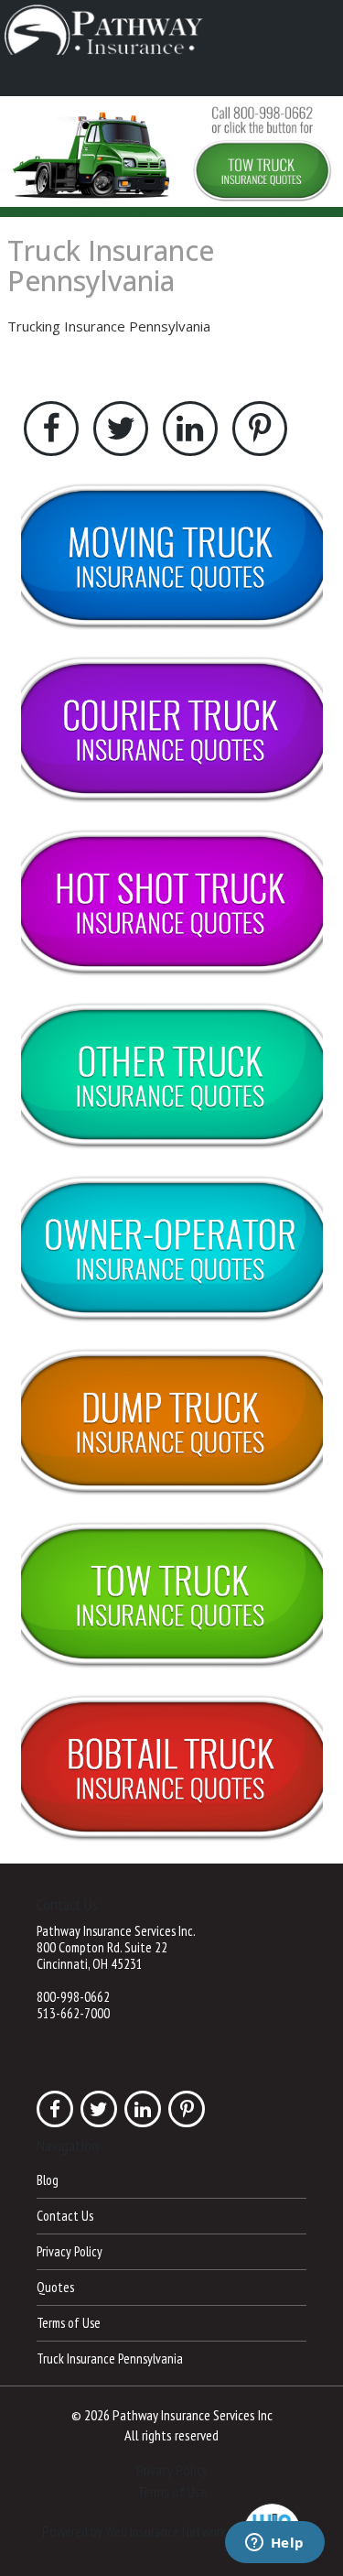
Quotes (55, 2287)
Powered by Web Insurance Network (134, 2531)
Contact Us (65, 2216)
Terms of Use (69, 2323)
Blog (48, 2180)
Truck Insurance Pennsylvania (111, 266)
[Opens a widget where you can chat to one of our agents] (274, 2544)
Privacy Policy (70, 2251)
